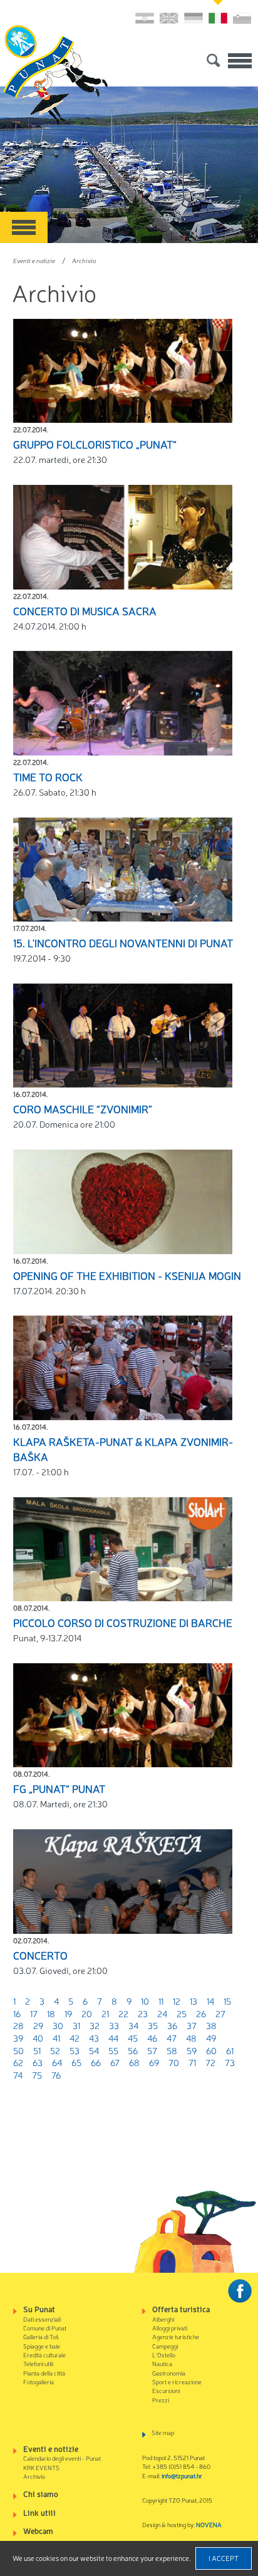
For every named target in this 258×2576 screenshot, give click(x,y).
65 (76, 2062)
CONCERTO (40, 1955)
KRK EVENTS (41, 2467)
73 (230, 2062)
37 (192, 2025)
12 (177, 2001)
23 (143, 2013)
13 (194, 2001)
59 (192, 2050)
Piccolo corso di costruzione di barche (123, 1623)
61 (230, 2050)
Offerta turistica (181, 2309)
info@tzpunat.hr (182, 2475)
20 (87, 2013)
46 (152, 2038)
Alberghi (163, 2319)
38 (211, 2025)
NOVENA (209, 2524)
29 (38, 2025)
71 (192, 2062)
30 (58, 2025)
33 (114, 2025)
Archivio (84, 260)
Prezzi (161, 2400)
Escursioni (166, 2390)
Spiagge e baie (42, 2346)
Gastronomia (169, 2373)
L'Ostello (164, 2355)
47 (172, 2038)
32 (95, 2025)
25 (182, 2013)
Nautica (162, 2363)
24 (162, 2013)
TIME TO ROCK (48, 777)
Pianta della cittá (44, 2373)
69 (154, 2062)
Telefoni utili (38, 2363)
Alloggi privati (170, 2328)
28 (18, 2025)
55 (113, 2050)
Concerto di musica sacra (85, 611)
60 (211, 2050)
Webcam (38, 2531)
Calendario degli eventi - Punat (62, 2458)
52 (55, 2050)
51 (37, 2050)
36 (172, 2025)
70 (174, 2062)
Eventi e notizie (34, 260)
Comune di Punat (45, 2328)
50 (18, 2050)
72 (210, 2062)
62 (18, 2062)
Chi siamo (41, 2494)
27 (220, 2013)
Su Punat (39, 2309)
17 (34, 2013)
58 (172, 2050)
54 (94, 2050)
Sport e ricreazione (177, 2381)
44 (113, 2038)
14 (210, 2001)
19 (68, 2013)
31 (76, 2025)
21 (105, 2013)
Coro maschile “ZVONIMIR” (83, 1109)
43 (94, 2038)
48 (191, 2038)
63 (38, 2062)
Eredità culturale (44, 2355)
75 (37, 2075)
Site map (163, 2432)
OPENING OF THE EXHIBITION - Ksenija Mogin (127, 1275)
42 (75, 2038)
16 (17, 2013)
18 (51, 2013)
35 (153, 2025)
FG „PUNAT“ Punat (59, 1789)
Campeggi (165, 2346)
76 (56, 2075)
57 (152, 2050)
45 (133, 2038)
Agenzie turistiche (176, 2336)
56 (133, 2050)
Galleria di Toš (41, 2336)
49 (211, 2038)
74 (18, 2075)
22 (123, 2013)
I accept (224, 2558)
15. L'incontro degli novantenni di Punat (123, 943)
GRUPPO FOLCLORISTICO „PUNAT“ (95, 444)
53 (75, 2050)
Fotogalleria (39, 2381)
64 (57, 2062)
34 (133, 2025)
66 (96, 2062)
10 (145, 2001)
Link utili (39, 2512)
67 (115, 2062)
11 (161, 2001)
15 (227, 2001)
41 (56, 2038)
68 (134, 2062)
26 (201, 2013)
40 (38, 2038)
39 (18, 2038)
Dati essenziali (42, 2319)
